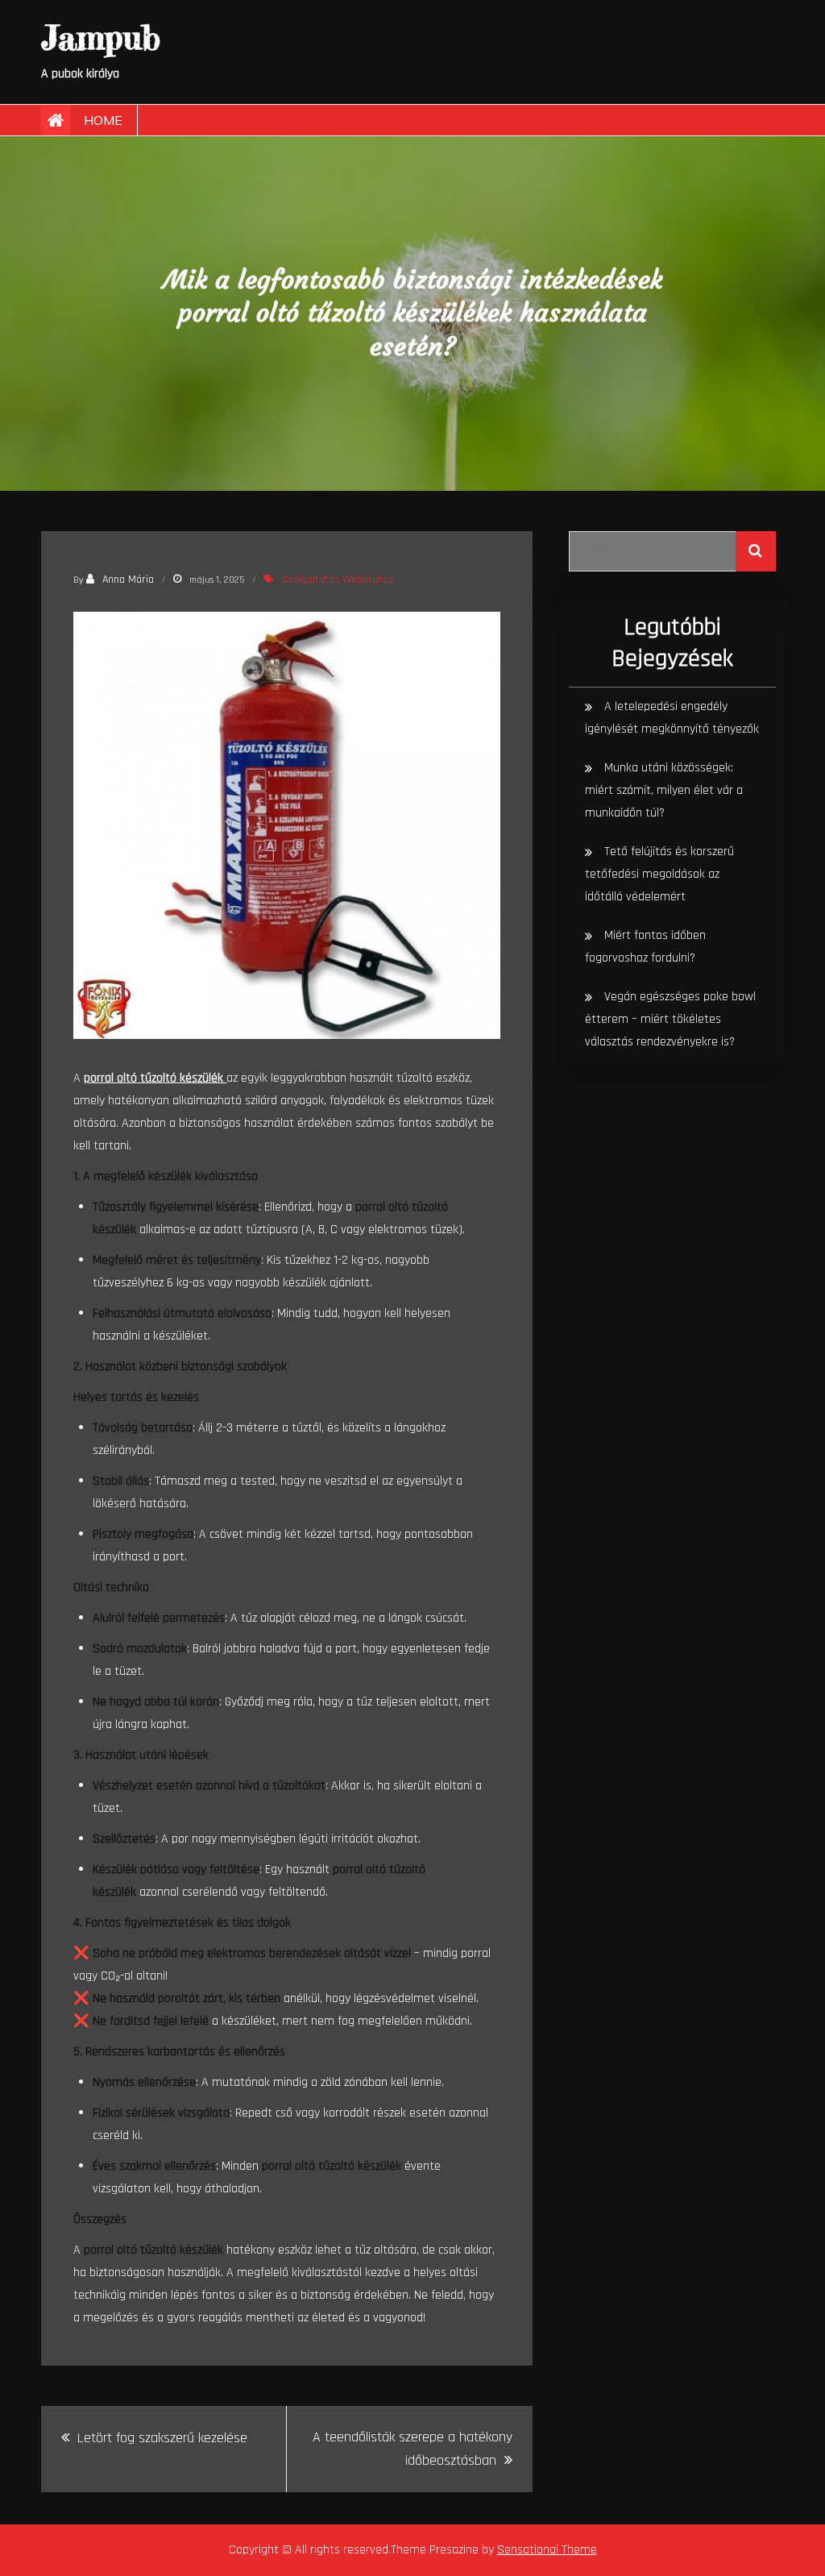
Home (103, 120)
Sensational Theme (547, 2550)
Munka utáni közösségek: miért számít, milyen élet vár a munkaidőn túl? (664, 790)
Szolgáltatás (311, 580)
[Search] (756, 551)
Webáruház (368, 580)
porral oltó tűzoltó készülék (155, 1078)
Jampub (101, 37)
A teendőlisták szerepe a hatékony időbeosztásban (412, 2449)
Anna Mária (128, 580)
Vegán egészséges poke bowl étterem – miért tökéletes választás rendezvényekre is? (670, 1019)
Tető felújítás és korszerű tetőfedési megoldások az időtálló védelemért (659, 874)
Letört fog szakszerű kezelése (162, 2438)
